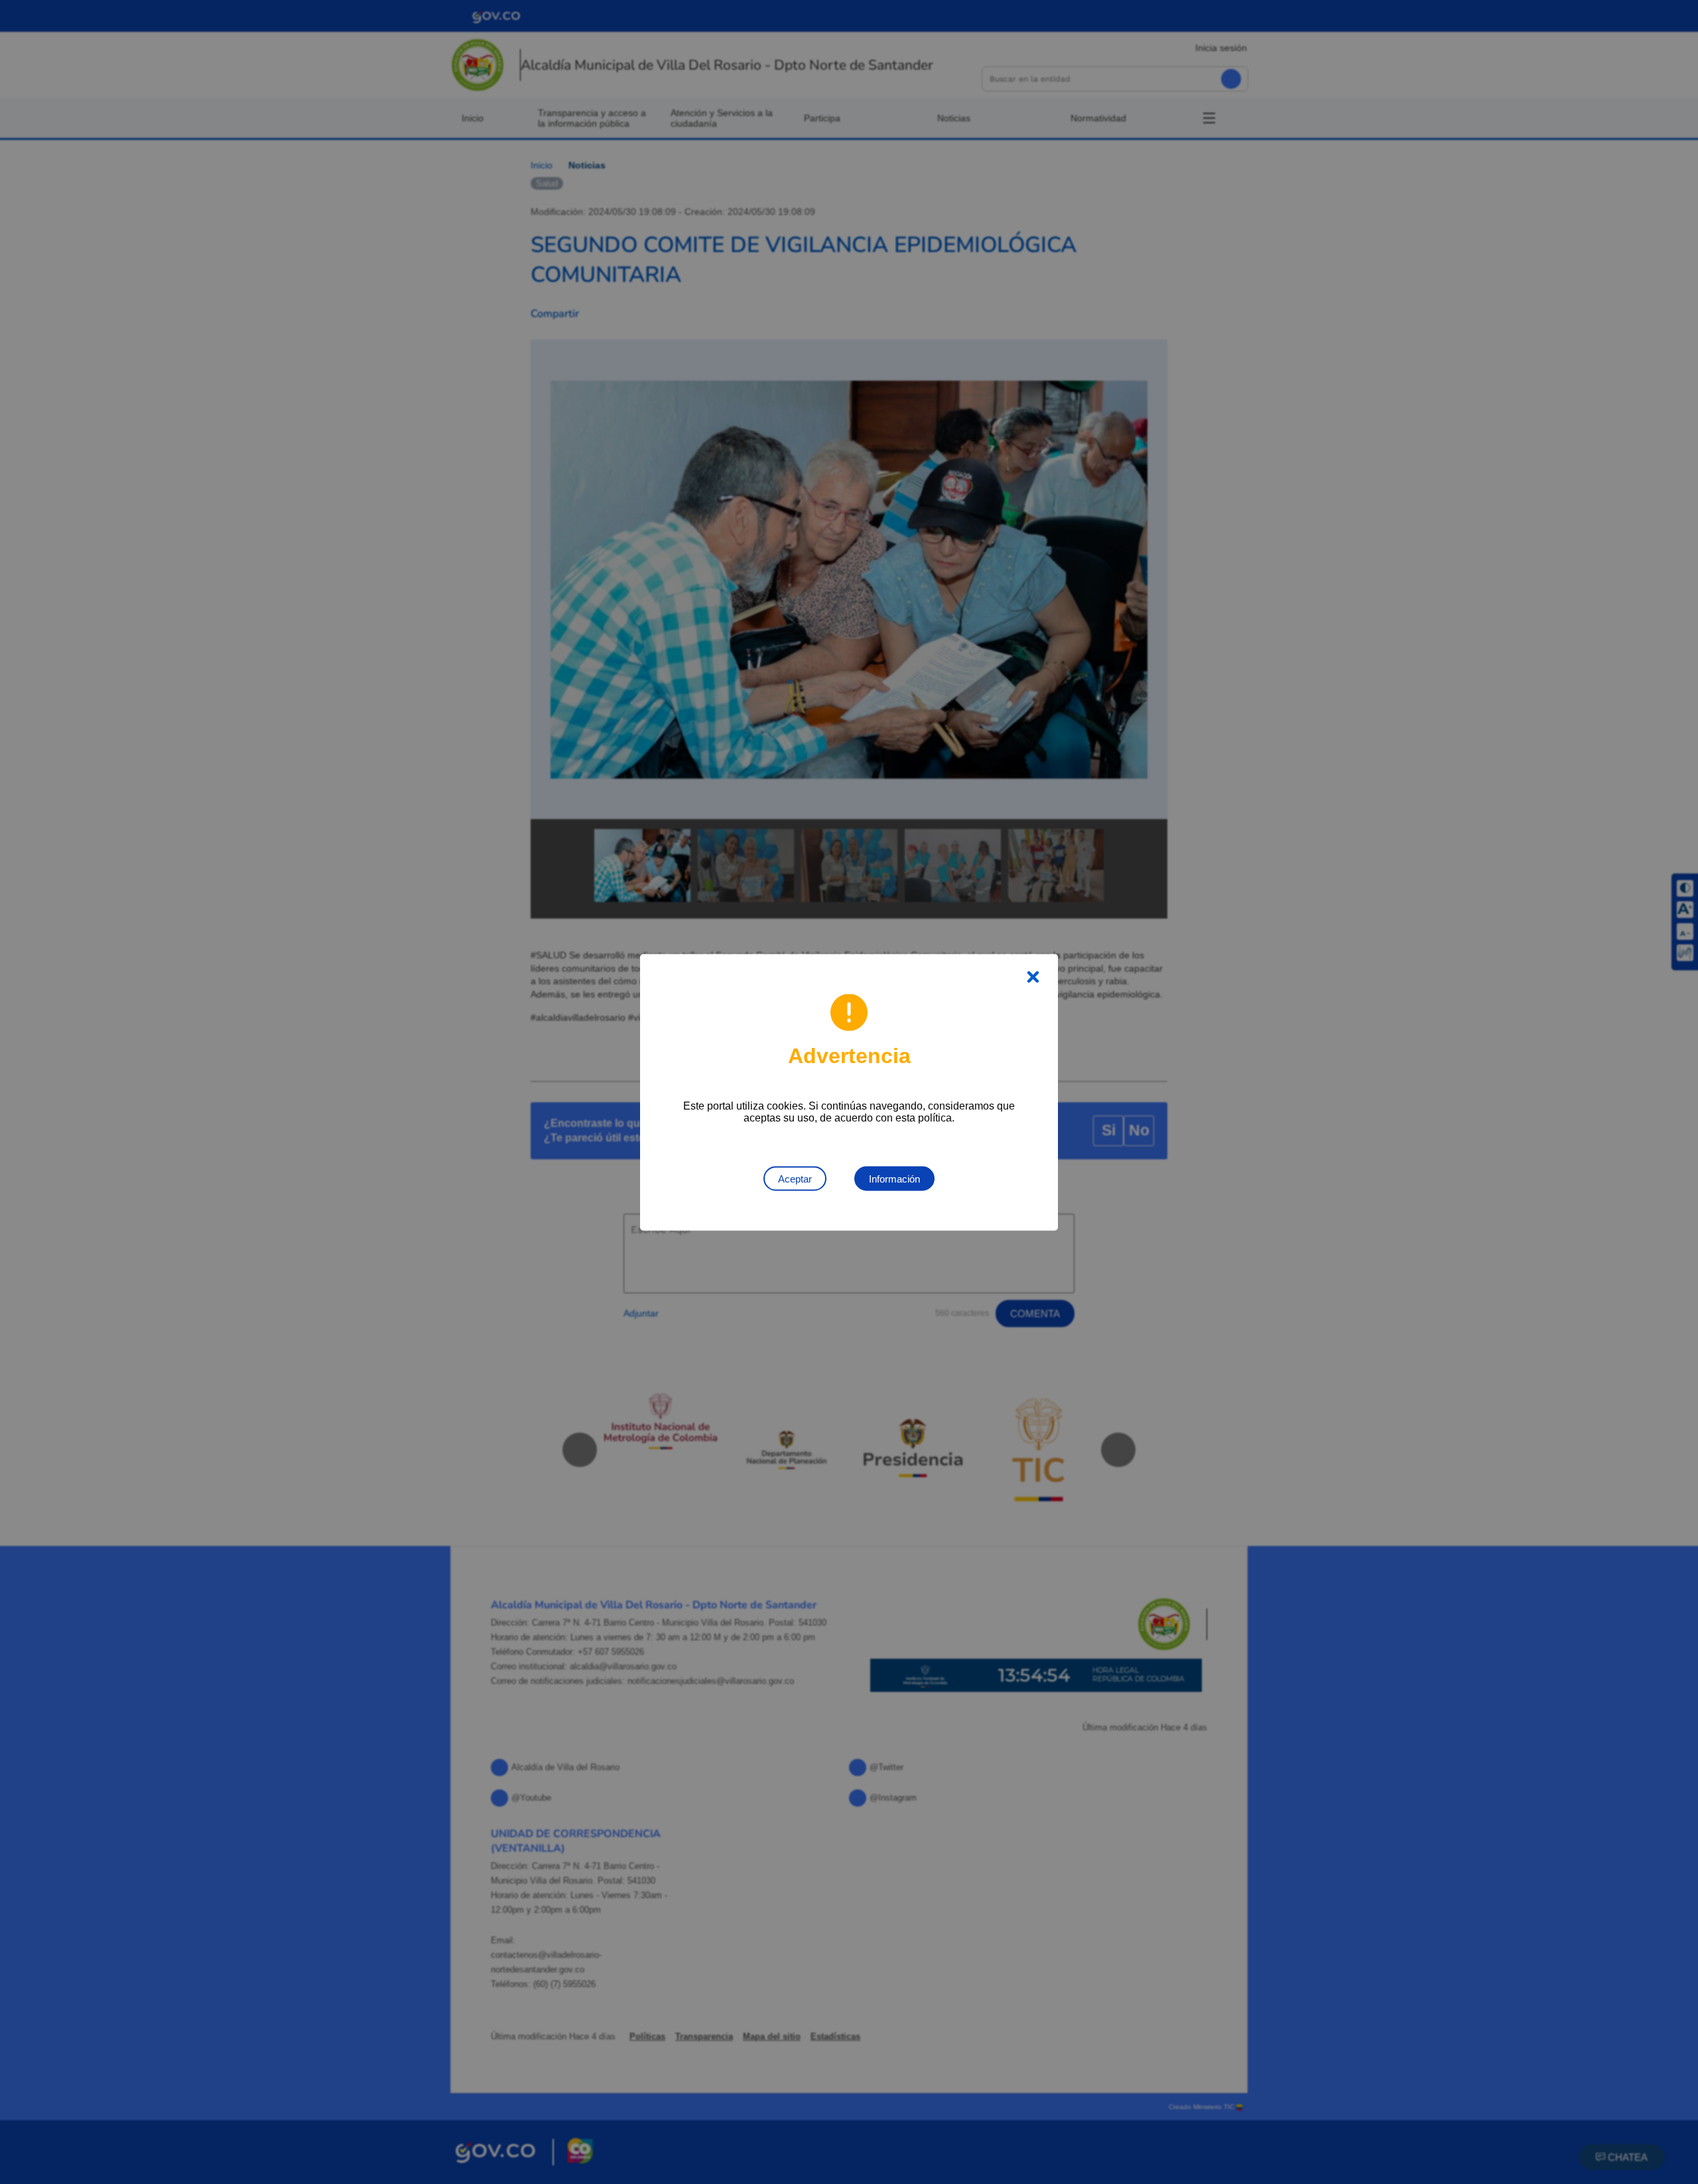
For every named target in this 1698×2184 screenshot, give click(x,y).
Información (894, 1178)
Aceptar (795, 1178)
